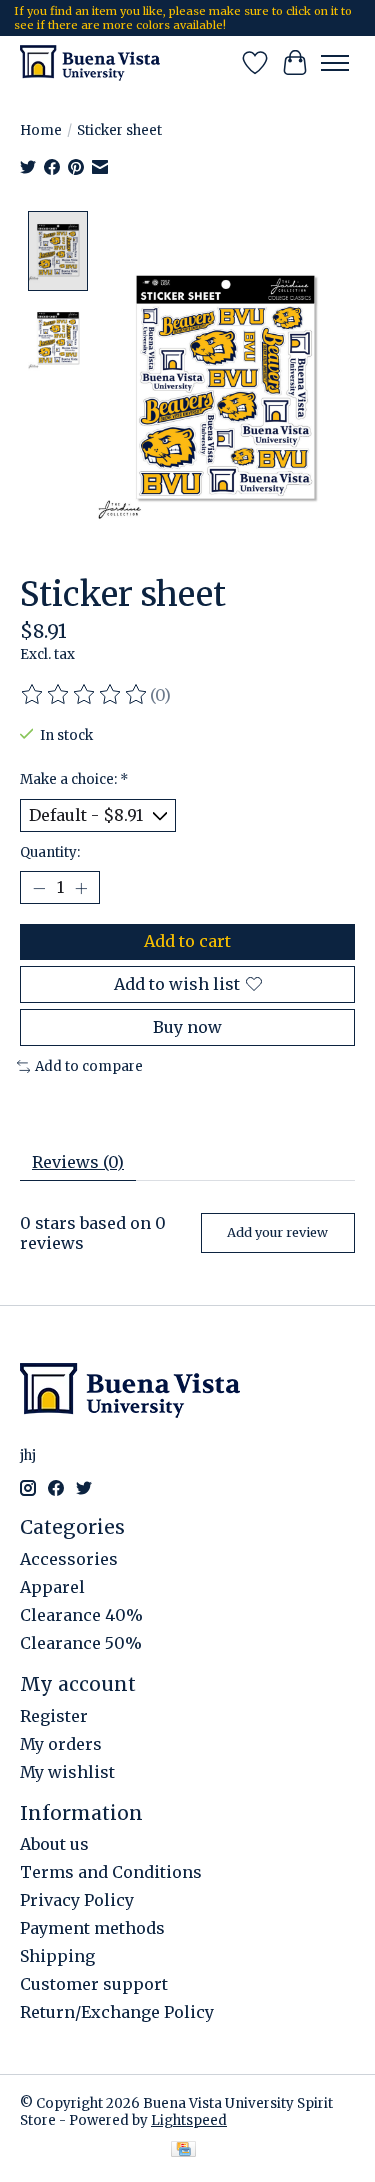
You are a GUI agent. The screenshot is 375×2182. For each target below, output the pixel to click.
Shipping (57, 1956)
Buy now (187, 1027)
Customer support (94, 1984)
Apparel (52, 1587)
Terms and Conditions (111, 1872)
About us (54, 1844)
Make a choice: (74, 779)
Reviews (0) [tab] (78, 1162)
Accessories (69, 1559)
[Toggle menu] (335, 63)
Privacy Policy (77, 1900)
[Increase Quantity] (81, 888)
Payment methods (92, 1928)
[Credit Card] (183, 2151)
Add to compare (89, 1066)
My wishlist (67, 1772)
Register (54, 1716)
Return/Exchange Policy (117, 2012)
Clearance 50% (81, 1643)
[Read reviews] (85, 695)
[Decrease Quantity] (39, 888)
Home (41, 130)
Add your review (277, 1232)
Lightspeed (189, 2120)
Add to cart (187, 941)
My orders (61, 1744)
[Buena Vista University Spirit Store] (90, 62)
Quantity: (50, 852)
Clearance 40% (81, 1615)
